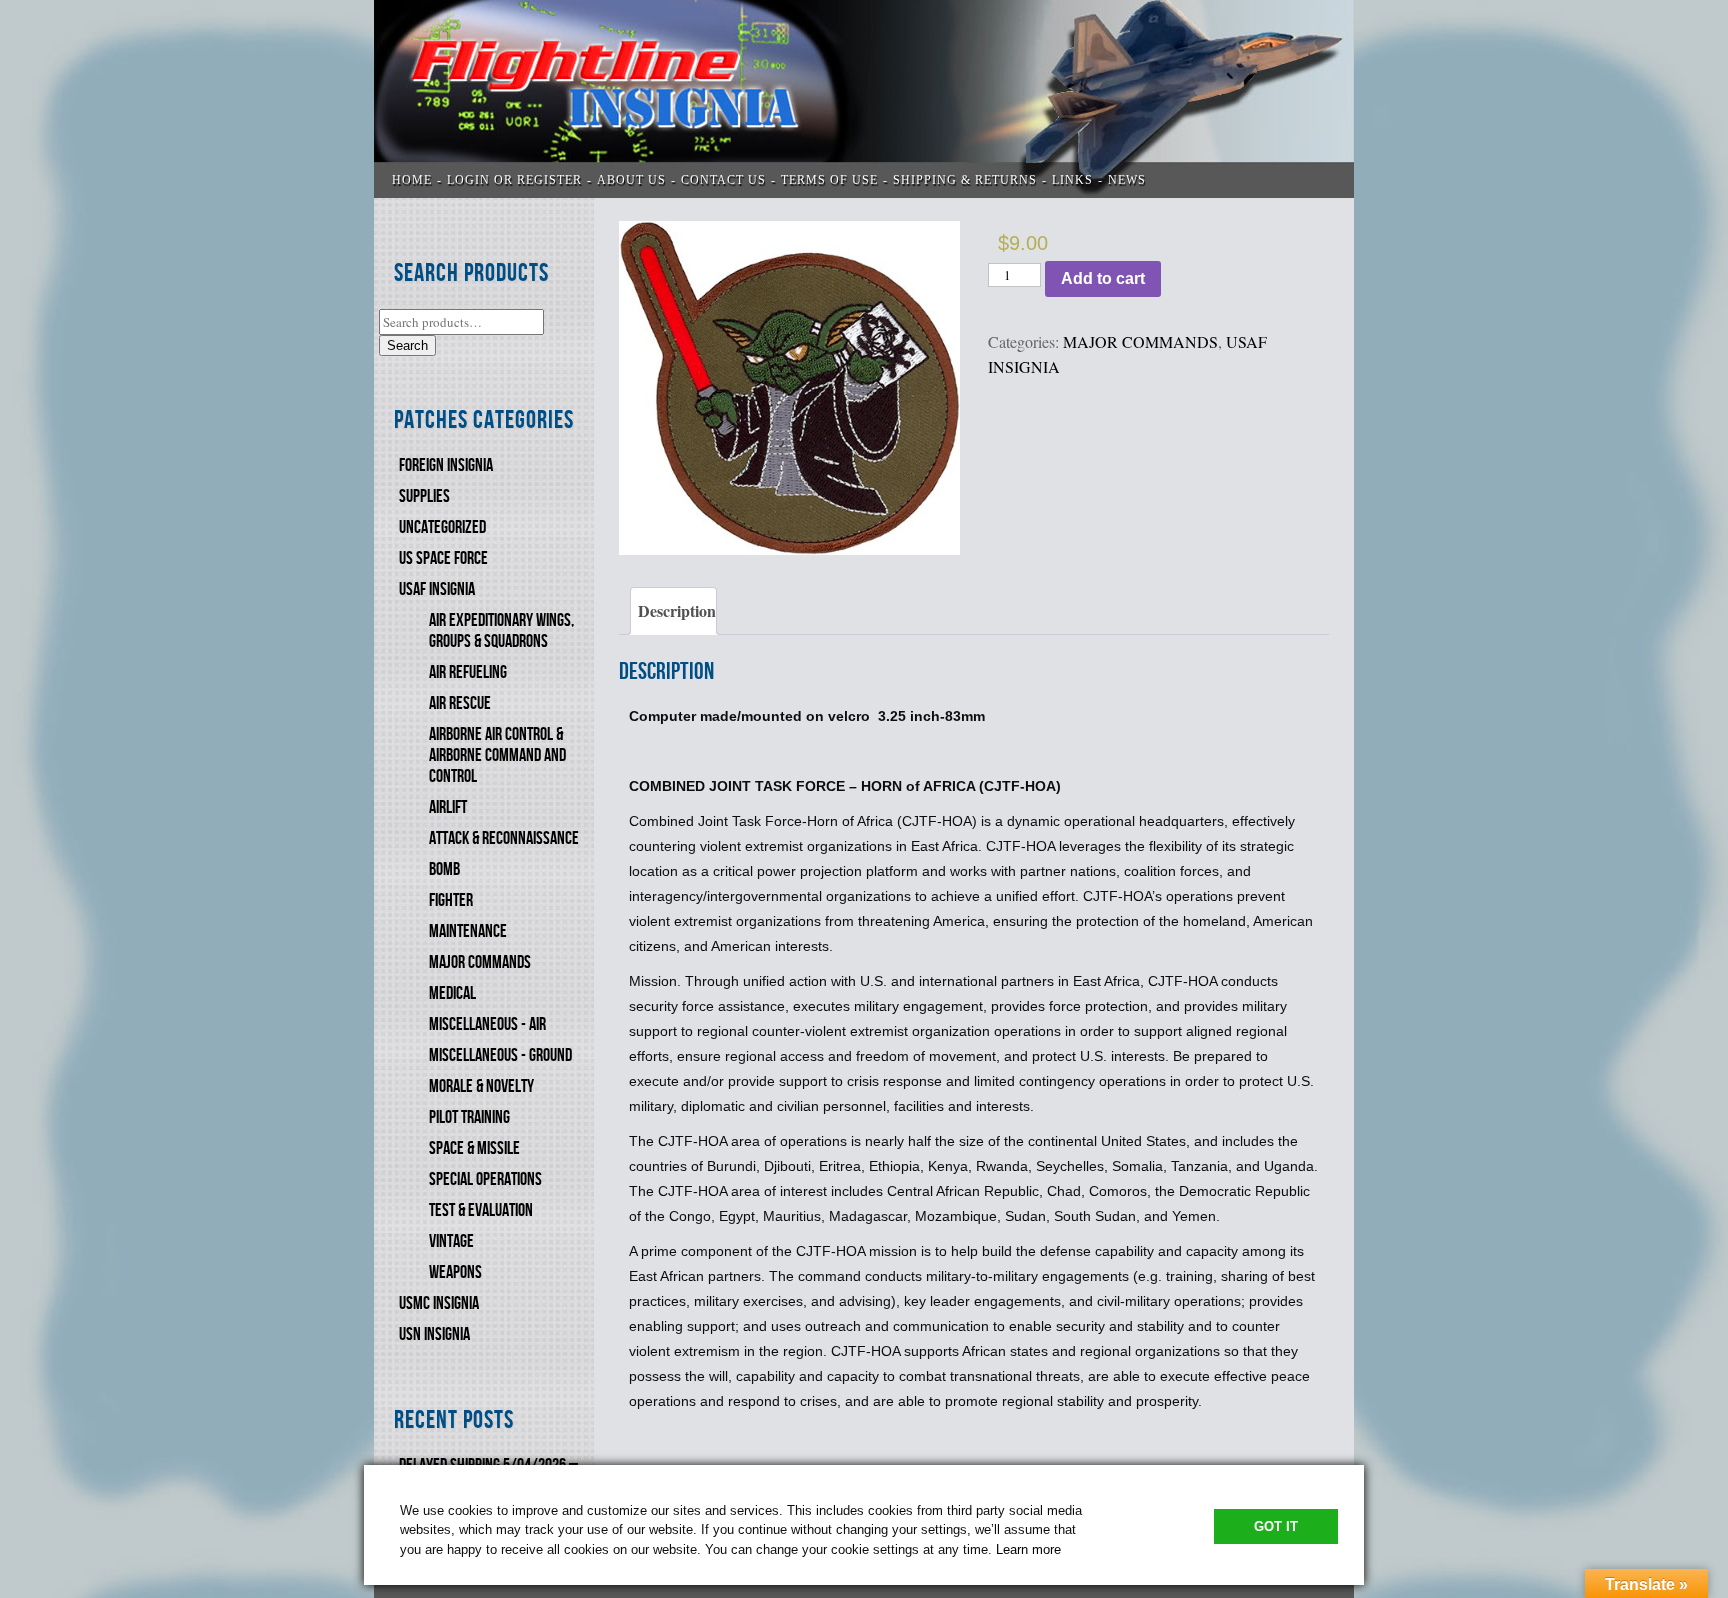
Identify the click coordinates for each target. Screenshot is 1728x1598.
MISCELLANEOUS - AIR (487, 1024)
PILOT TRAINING (469, 1117)
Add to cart (1103, 278)
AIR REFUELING (468, 672)
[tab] (673, 611)
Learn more (1028, 1549)
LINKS (1072, 180)
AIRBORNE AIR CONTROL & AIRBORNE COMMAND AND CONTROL (497, 755)
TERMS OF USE (829, 180)
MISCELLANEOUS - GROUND (500, 1055)
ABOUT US (631, 180)
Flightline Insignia (864, 99)
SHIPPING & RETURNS (965, 180)
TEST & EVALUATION (481, 1210)
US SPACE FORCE (443, 558)
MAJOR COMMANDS (480, 962)
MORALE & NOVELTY (481, 1086)
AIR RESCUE (460, 703)
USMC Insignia (439, 1303)
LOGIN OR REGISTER (514, 180)
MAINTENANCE (468, 931)
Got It (1276, 1526)
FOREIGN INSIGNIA (446, 465)
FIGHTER (451, 900)
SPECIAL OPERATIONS (485, 1179)
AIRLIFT (448, 807)
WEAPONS (455, 1272)
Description (677, 610)
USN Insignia (434, 1334)
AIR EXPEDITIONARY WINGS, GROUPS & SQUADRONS (501, 631)
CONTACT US (723, 180)
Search (407, 345)
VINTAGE (451, 1241)
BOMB (444, 869)
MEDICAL (452, 993)
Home (412, 180)
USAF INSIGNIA (437, 589)
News (1127, 180)
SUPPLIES (424, 496)
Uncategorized (442, 527)
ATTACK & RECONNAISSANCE (504, 838)
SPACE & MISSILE (474, 1148)
